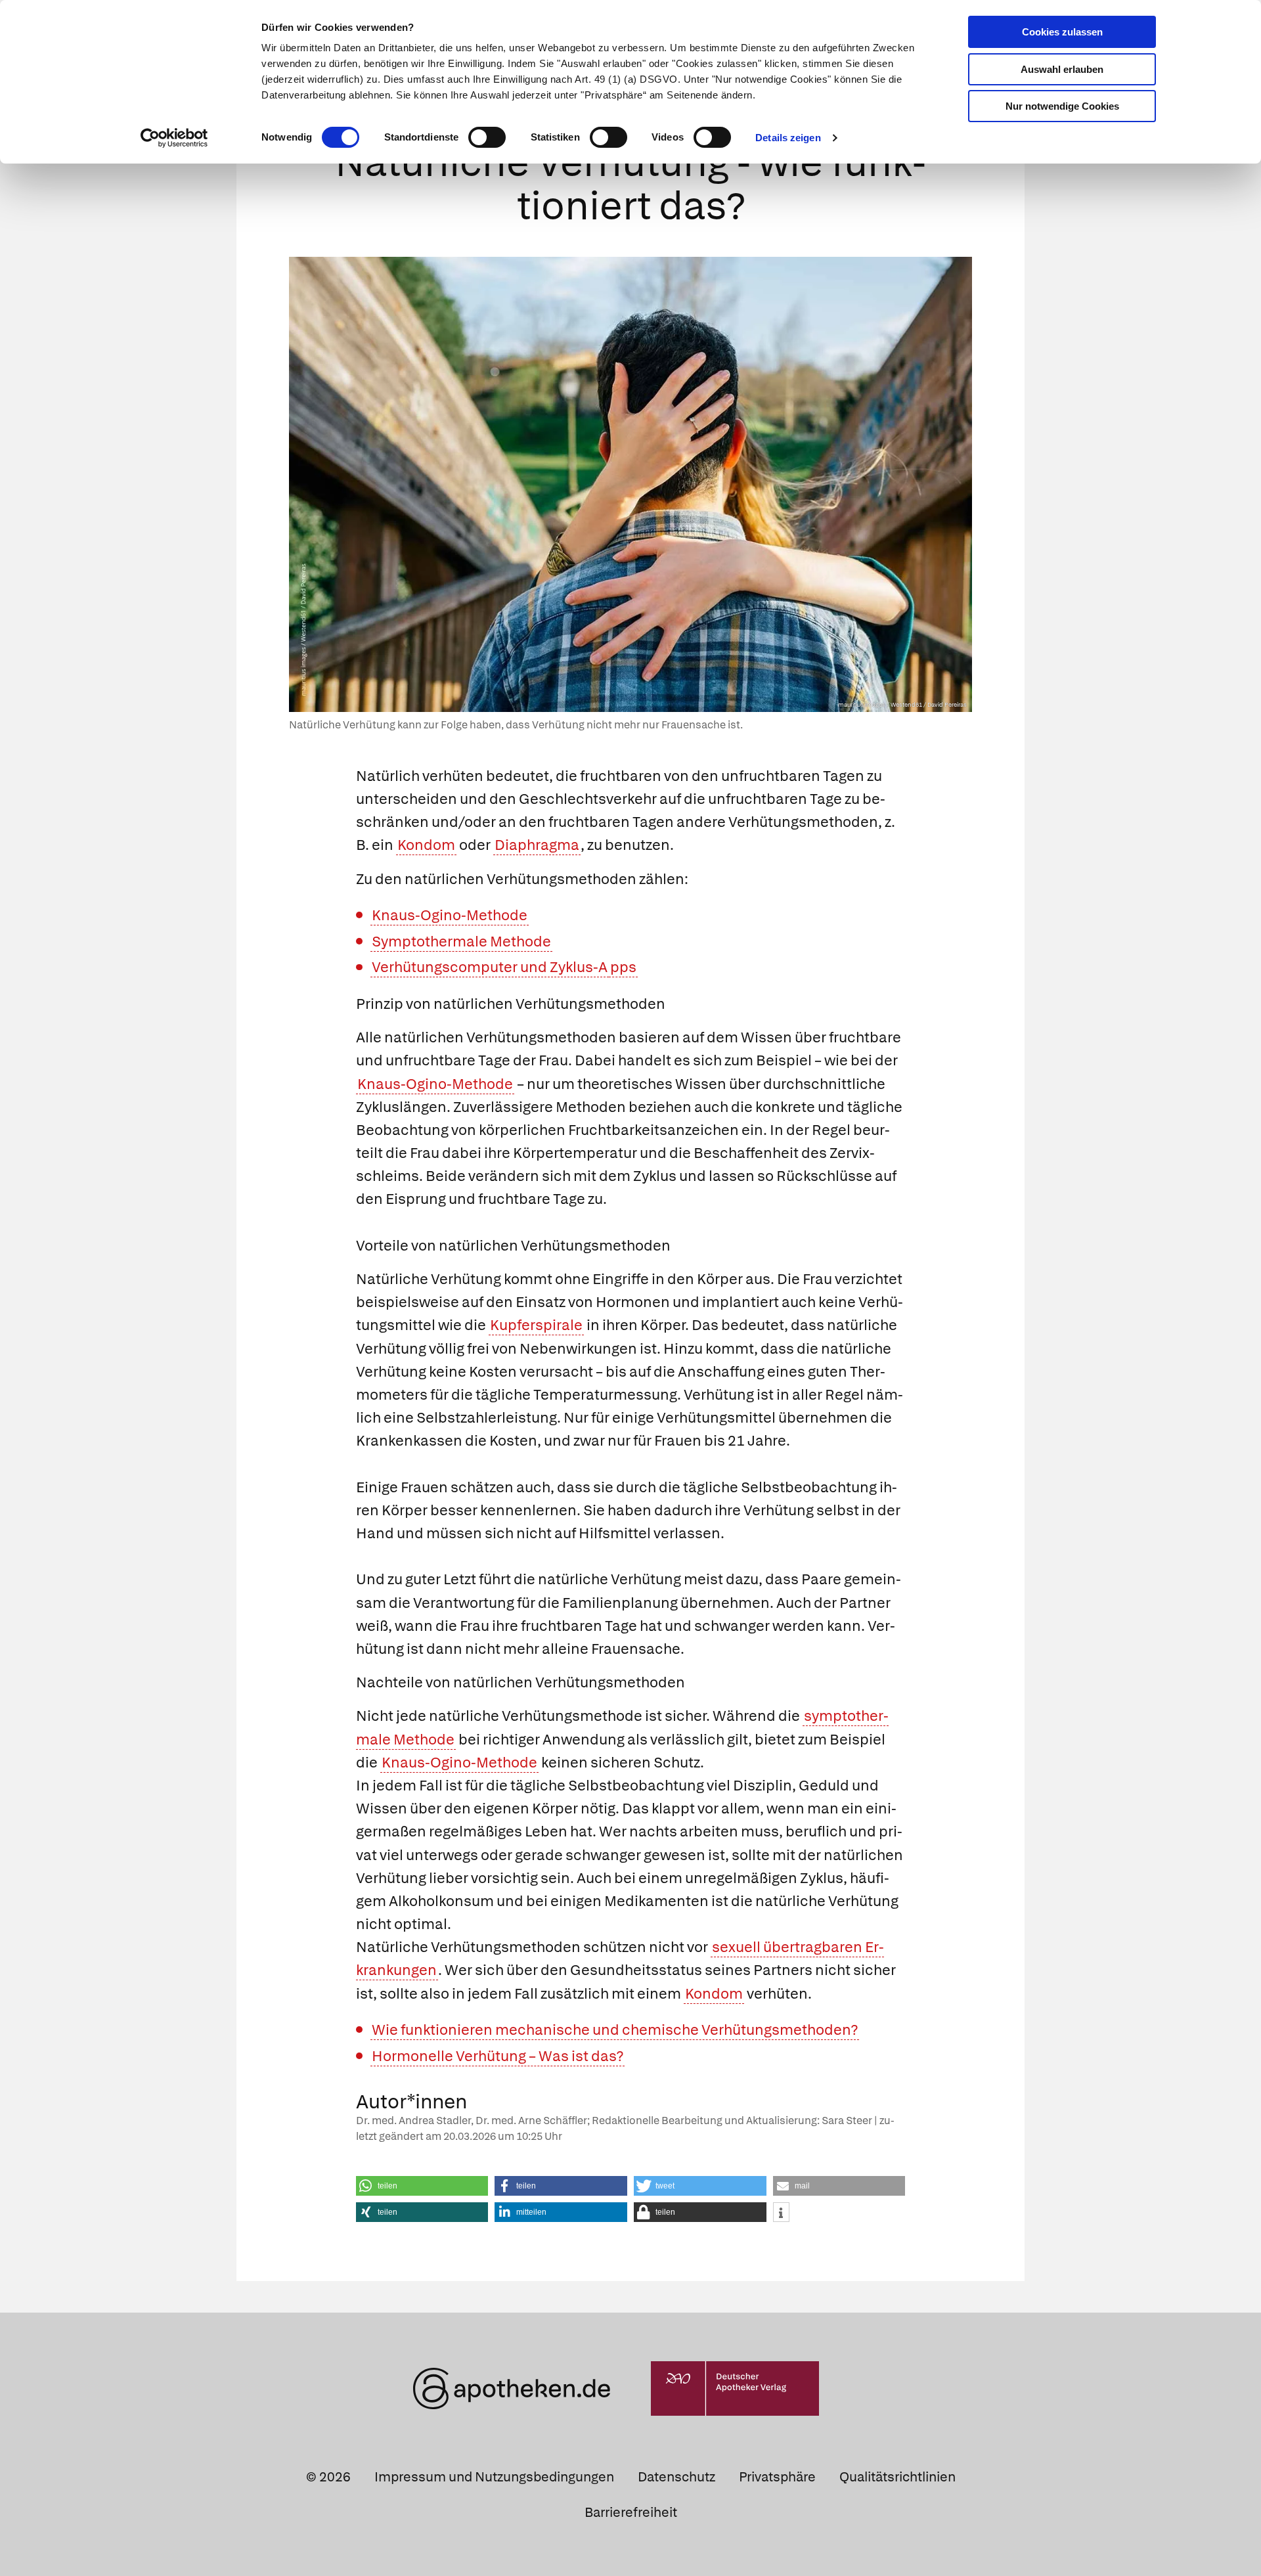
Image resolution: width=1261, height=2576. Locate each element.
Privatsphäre (777, 2477)
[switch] (487, 137)
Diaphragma (537, 845)
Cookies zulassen (1062, 32)
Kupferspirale (536, 1325)
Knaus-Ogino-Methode (450, 915)
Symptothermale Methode (461, 942)
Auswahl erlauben (1062, 69)
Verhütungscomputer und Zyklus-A (490, 967)
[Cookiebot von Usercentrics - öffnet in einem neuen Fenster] (174, 138)
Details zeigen (788, 138)
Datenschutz (676, 2477)
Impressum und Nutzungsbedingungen (494, 2477)
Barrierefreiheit (631, 2512)
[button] (422, 2186)
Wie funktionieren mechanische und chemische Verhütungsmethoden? (615, 2030)
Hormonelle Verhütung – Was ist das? (498, 2056)
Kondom (426, 845)
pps (623, 967)
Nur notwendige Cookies (1062, 106)
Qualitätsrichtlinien (897, 2477)
